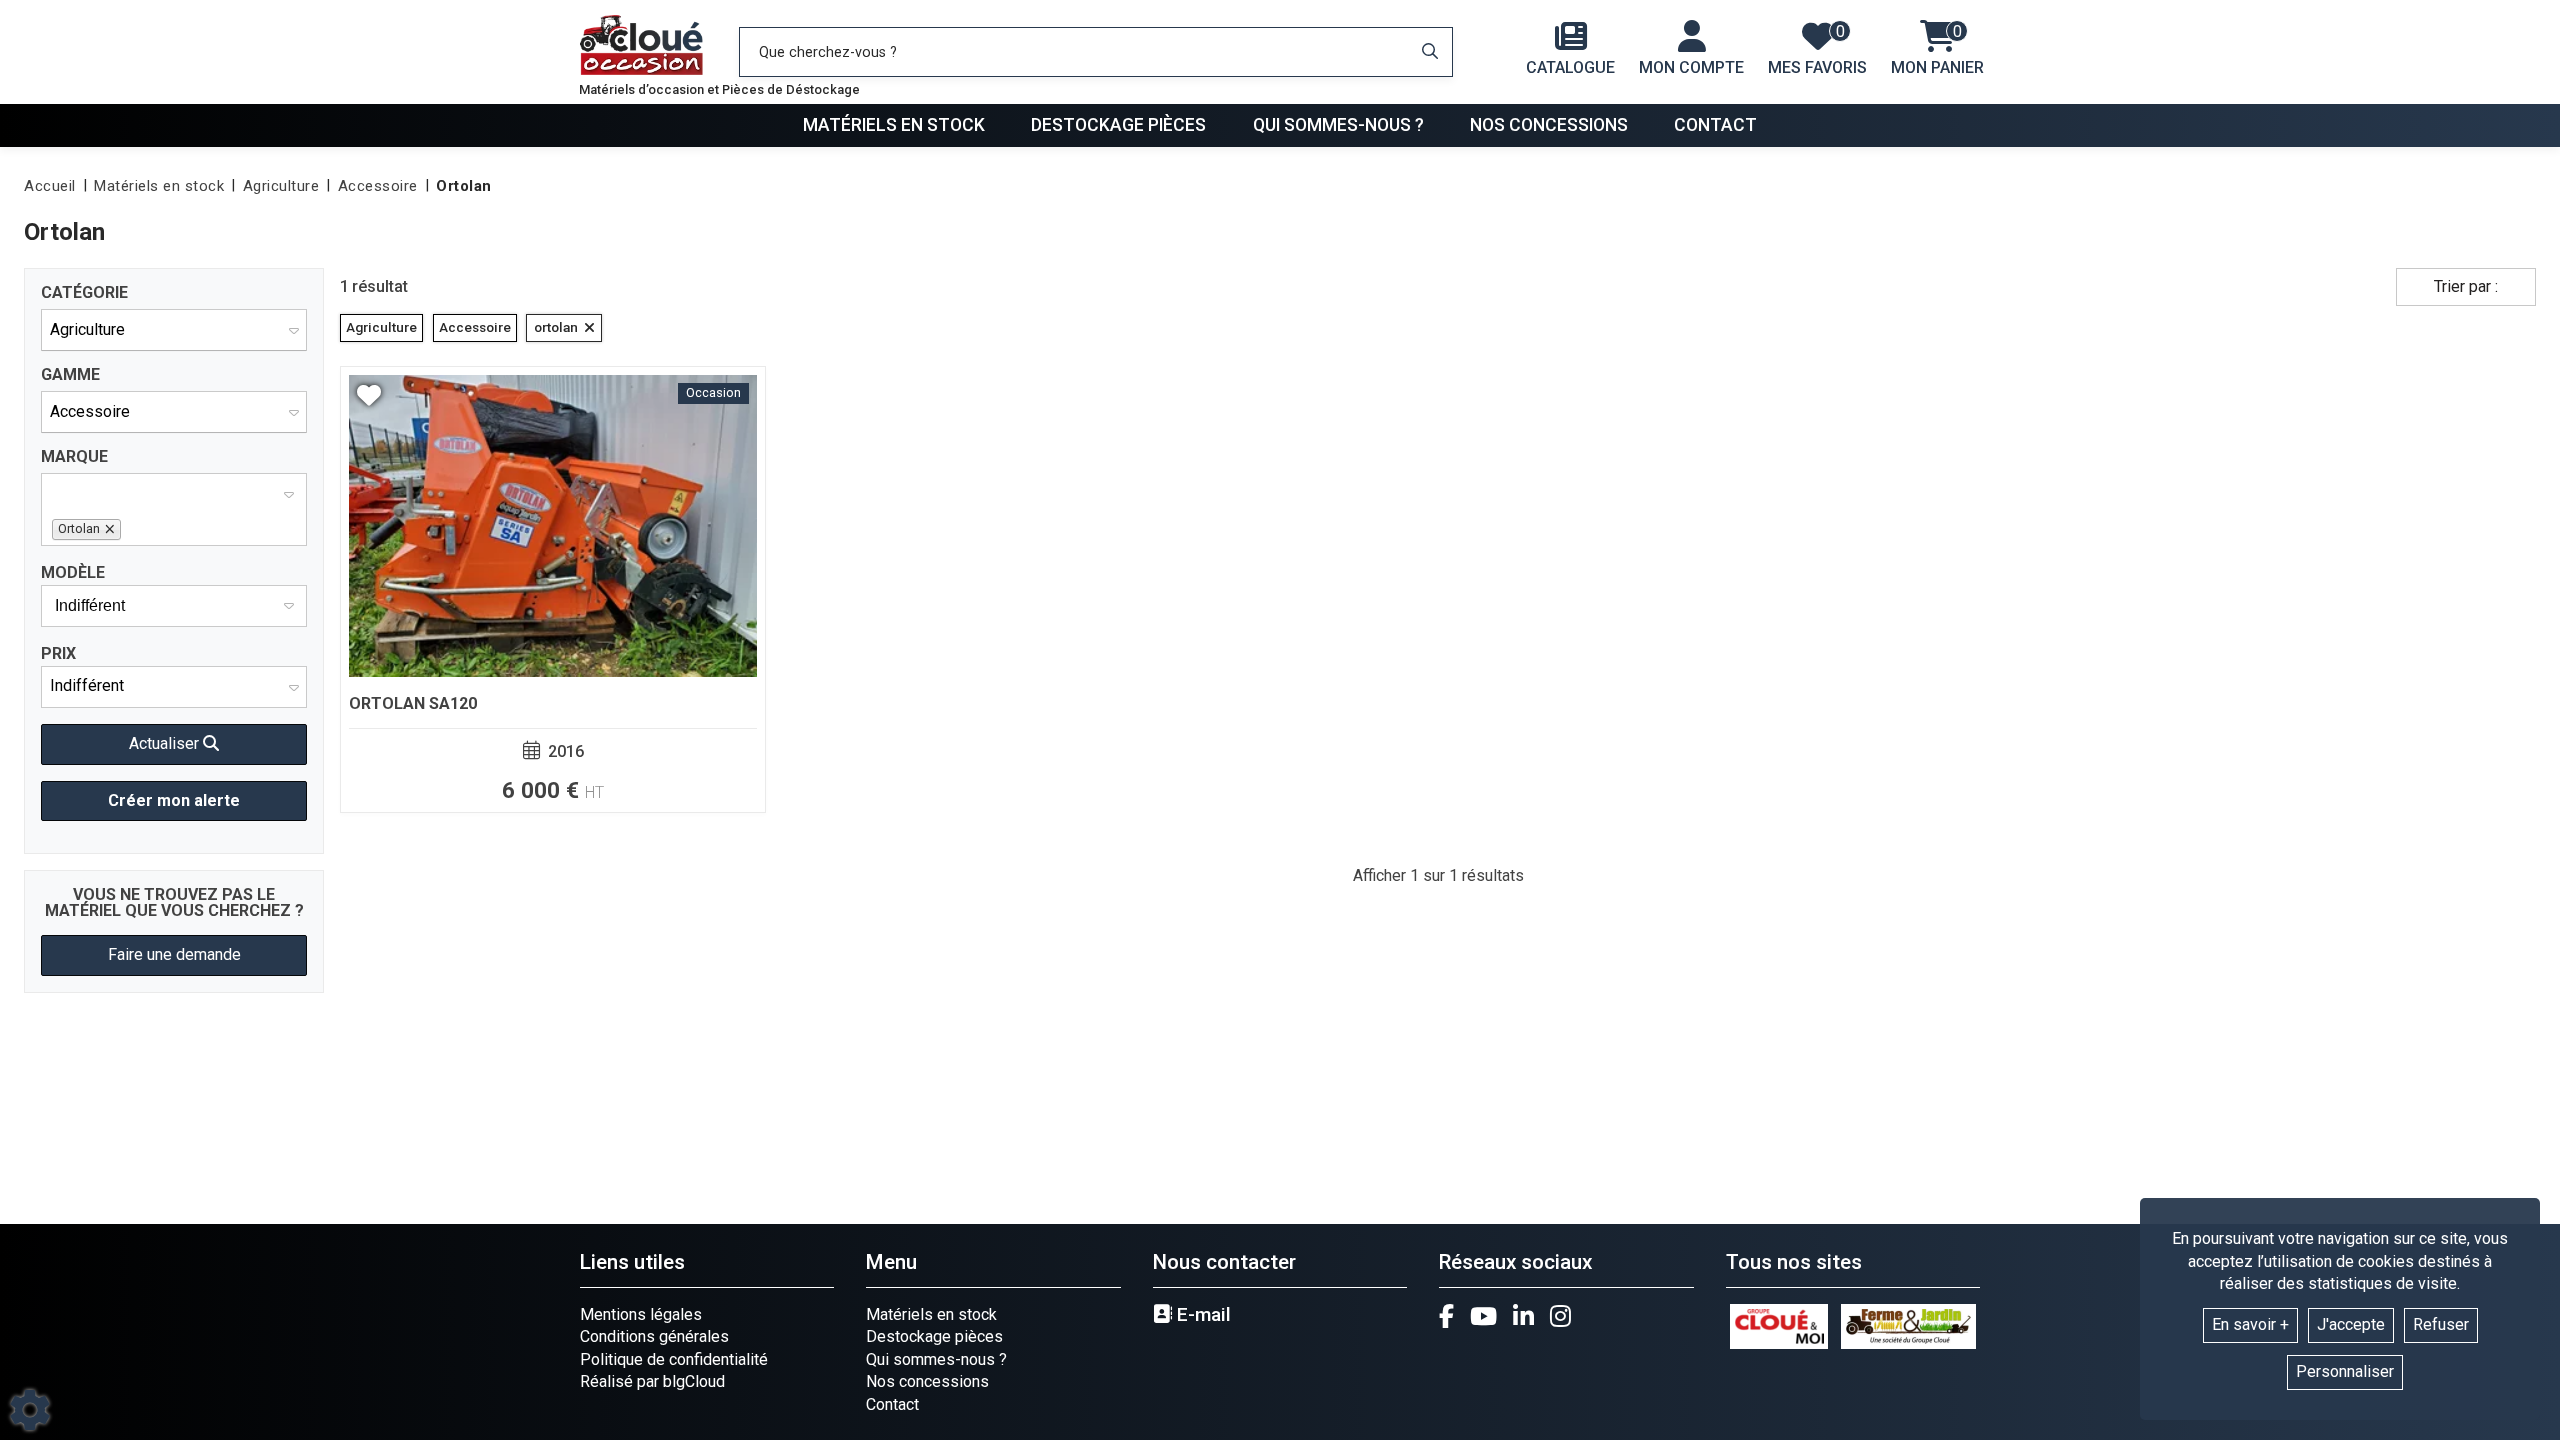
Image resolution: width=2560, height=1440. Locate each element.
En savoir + (2250, 1324)
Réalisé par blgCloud (652, 1381)
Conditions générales (654, 1336)
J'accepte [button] (2351, 1324)
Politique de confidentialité (674, 1359)
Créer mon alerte (174, 800)
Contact (1715, 125)
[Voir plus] (553, 589)
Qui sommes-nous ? (1338, 125)
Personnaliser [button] (2345, 1371)
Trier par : (2466, 286)
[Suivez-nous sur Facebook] (1446, 1316)
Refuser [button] (2441, 1324)
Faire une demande (174, 954)
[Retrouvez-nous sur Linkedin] (1523, 1316)
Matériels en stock (894, 125)
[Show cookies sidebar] (30, 1410)
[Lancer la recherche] (1430, 52)
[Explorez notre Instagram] (1560, 1316)
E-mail (1201, 1315)
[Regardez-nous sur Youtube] (1483, 1316)
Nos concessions (1549, 125)
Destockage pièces (1118, 125)
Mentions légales (641, 1314)
